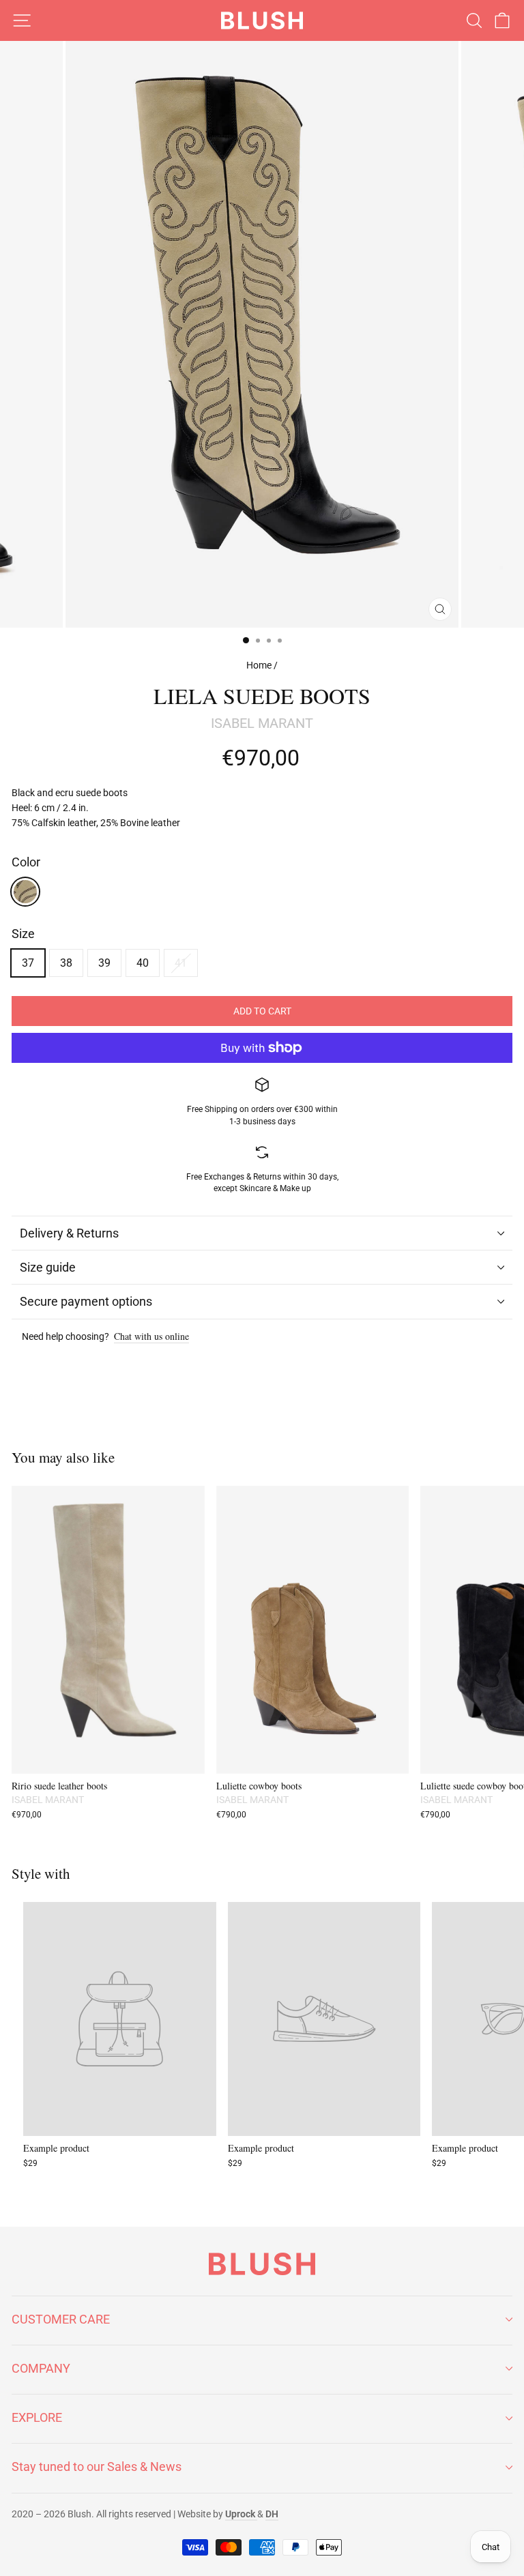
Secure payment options (86, 1301)
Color (26, 862)
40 (143, 963)
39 (104, 963)
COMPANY (41, 2368)
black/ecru (25, 892)
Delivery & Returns (69, 1233)
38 (66, 963)
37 (28, 963)
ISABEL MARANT (262, 723)
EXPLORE (37, 2417)
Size (23, 934)
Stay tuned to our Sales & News (97, 2467)
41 (181, 963)
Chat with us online (151, 1337)
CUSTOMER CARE (61, 2319)
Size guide (48, 1267)
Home (259, 665)
